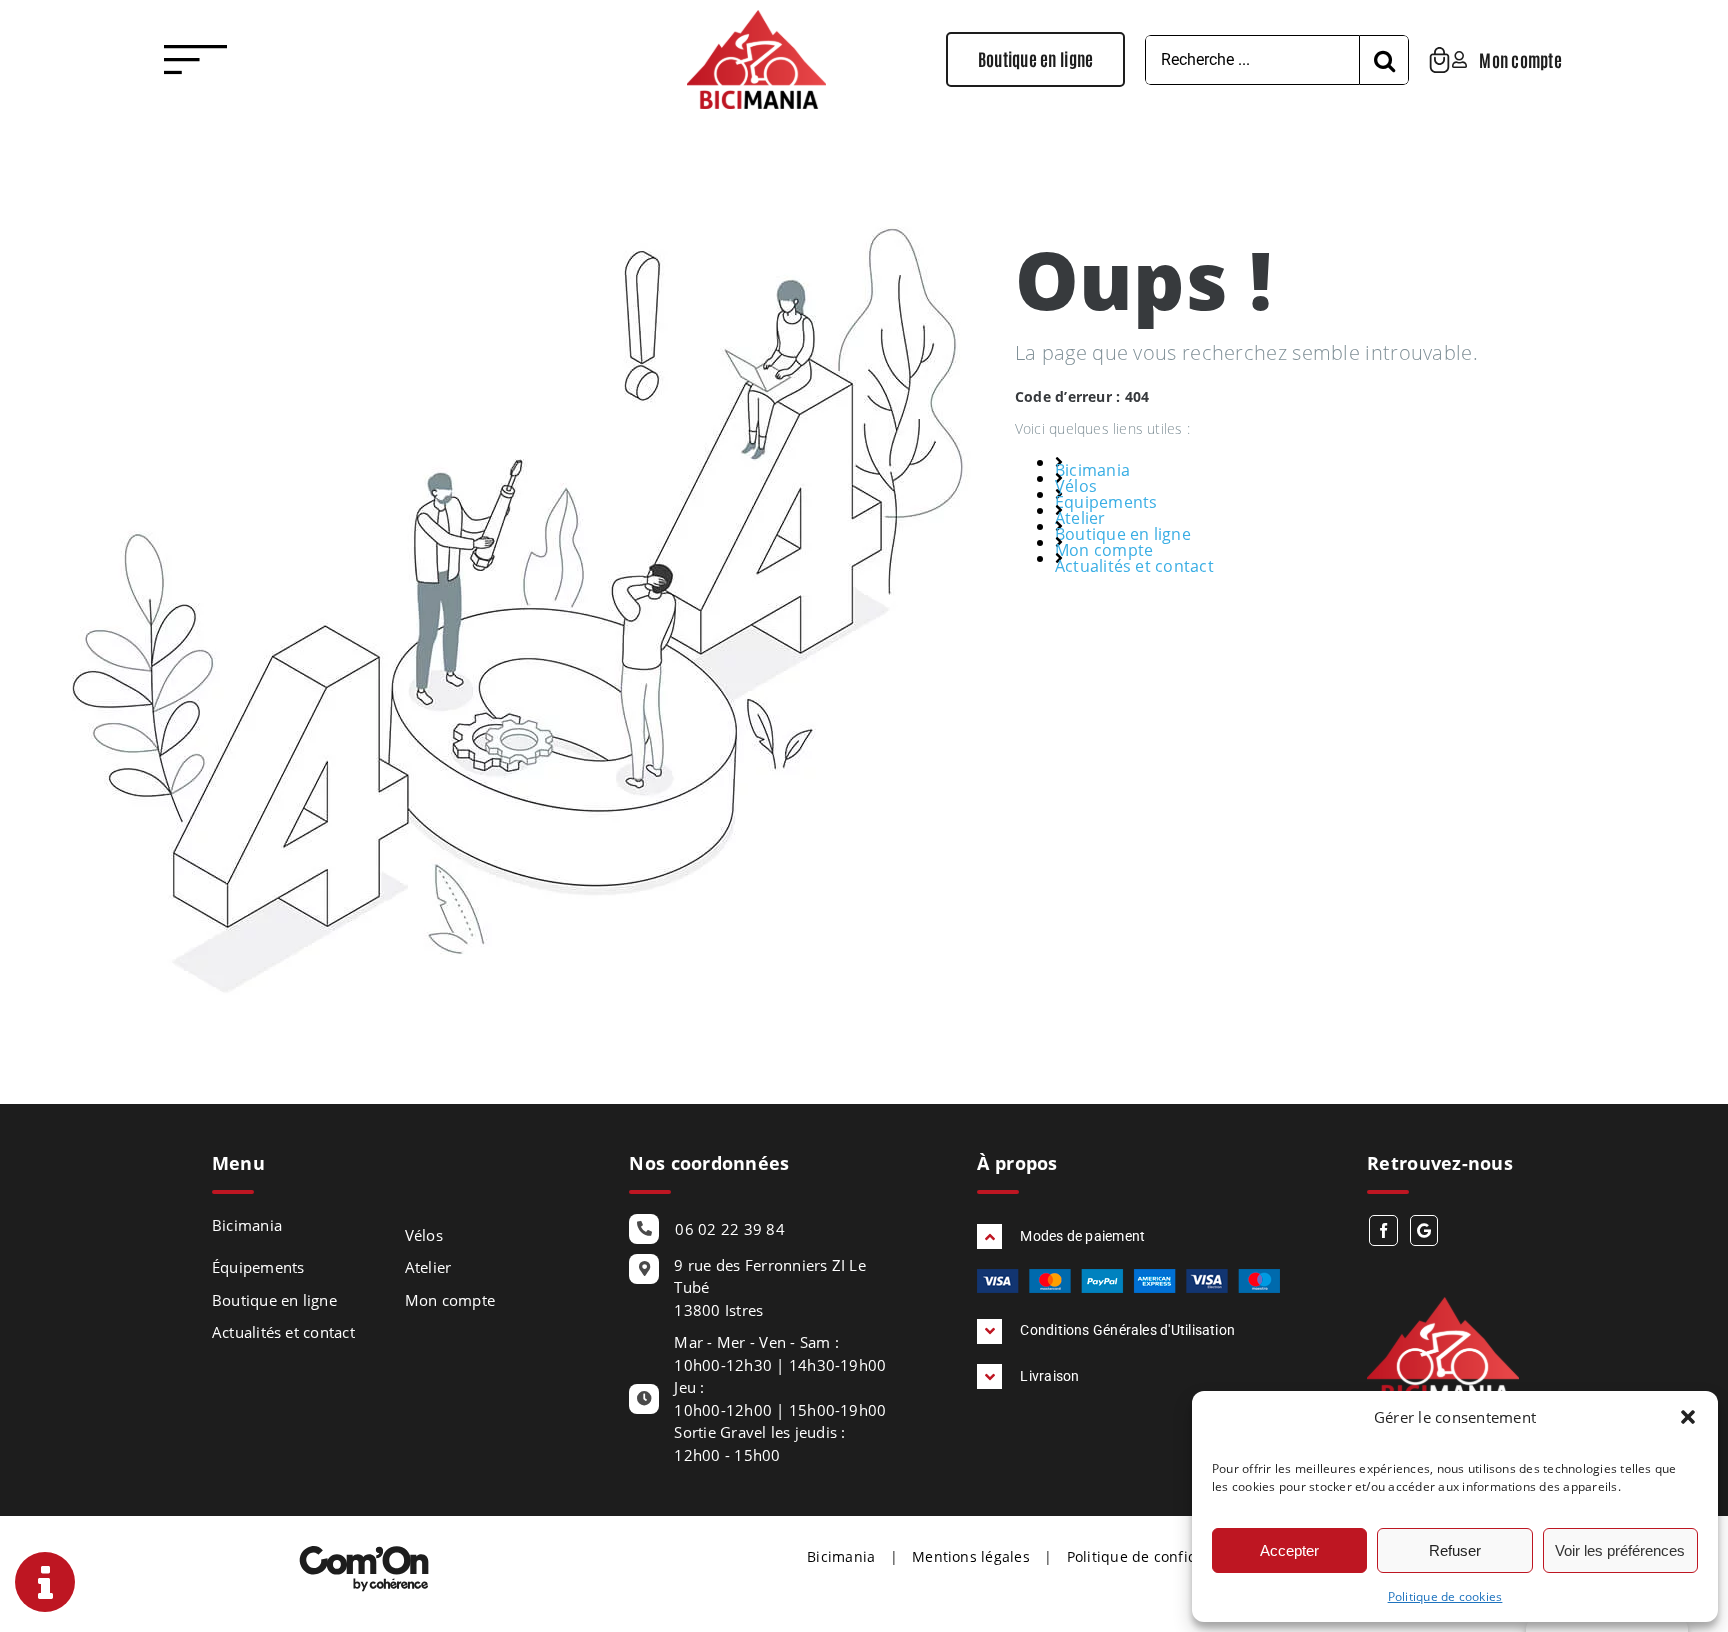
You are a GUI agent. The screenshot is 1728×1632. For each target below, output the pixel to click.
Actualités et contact (1134, 566)
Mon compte (1104, 550)
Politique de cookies (1445, 1596)
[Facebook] (1383, 1230)
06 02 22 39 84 (729, 1229)
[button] (1688, 1417)
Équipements (1106, 502)
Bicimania (1092, 470)
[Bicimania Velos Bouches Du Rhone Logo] (756, 18)
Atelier (1080, 518)
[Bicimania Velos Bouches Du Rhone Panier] (1439, 55)
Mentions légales (971, 1556)
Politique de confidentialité (1161, 1556)
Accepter (1289, 1550)
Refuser (1455, 1550)
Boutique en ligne (1123, 534)
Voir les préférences (1620, 1550)
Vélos (1076, 486)
